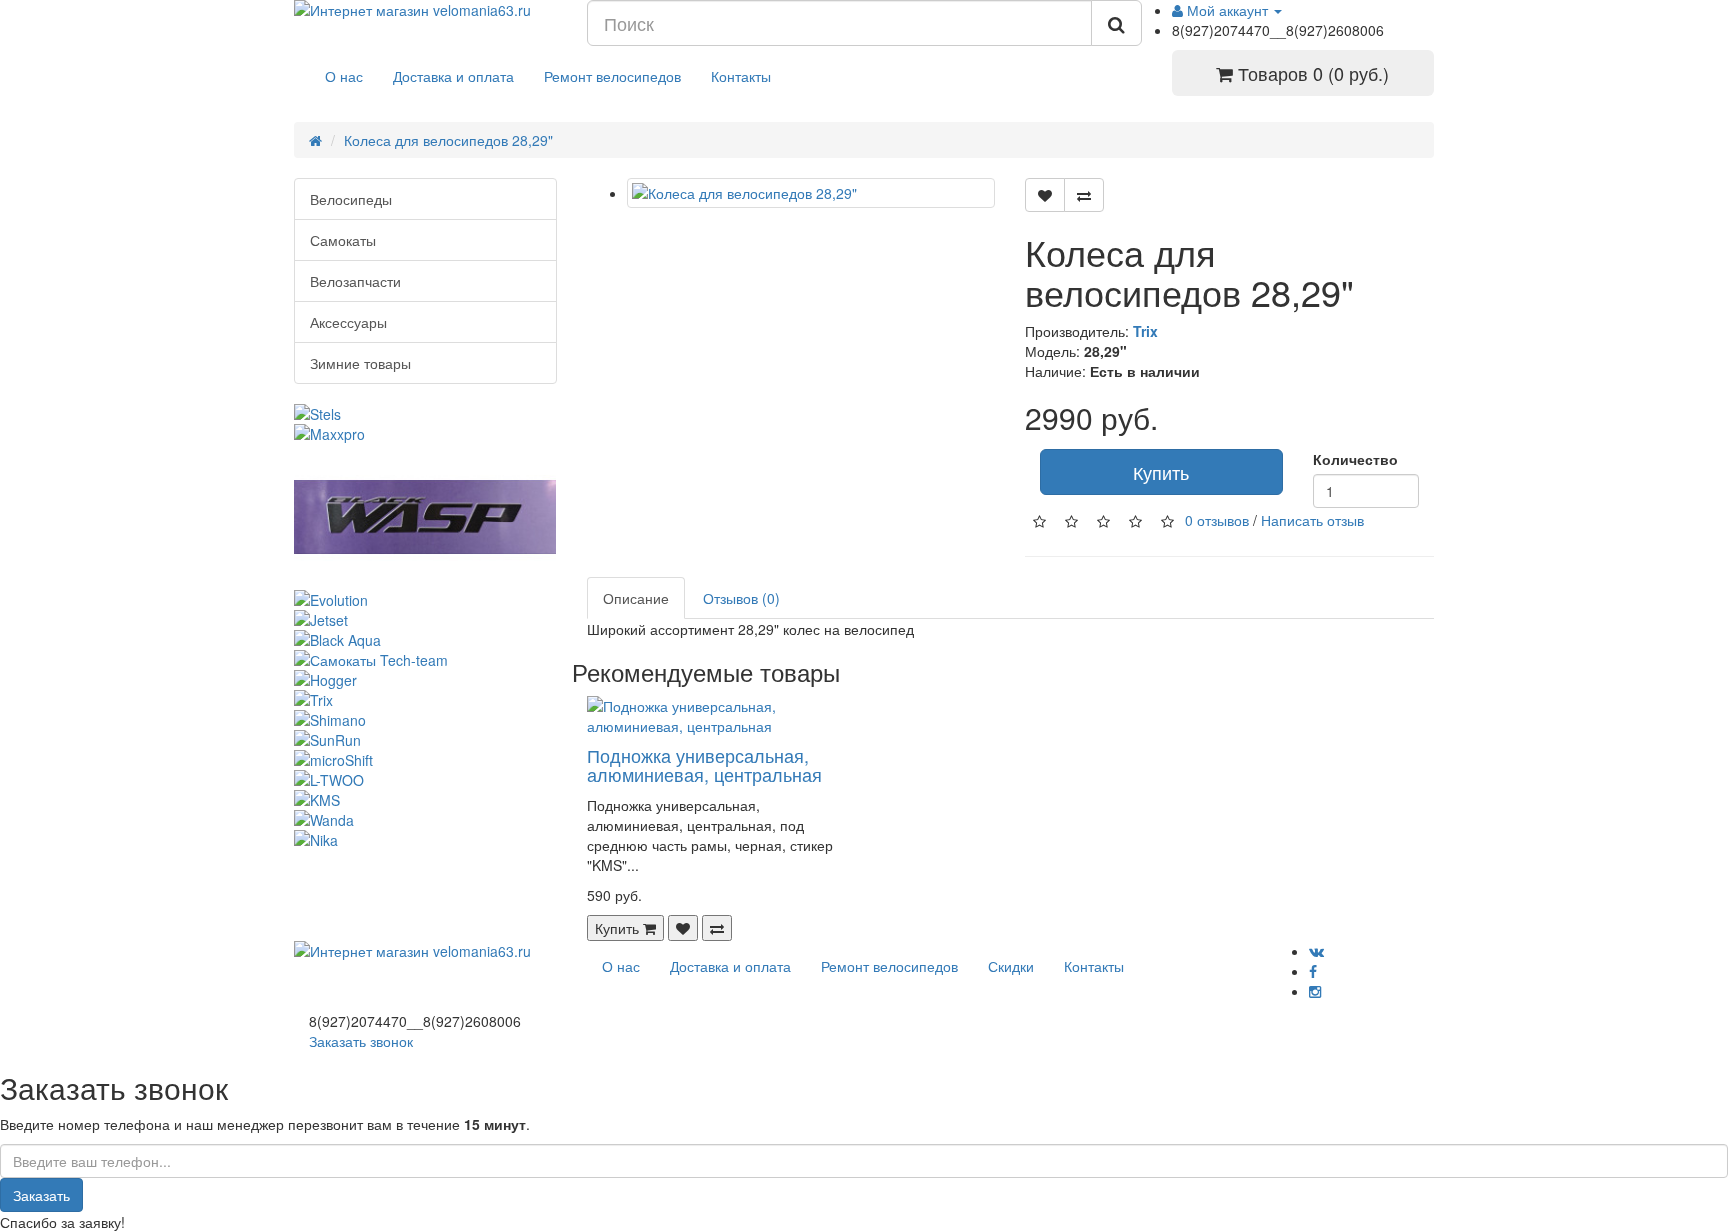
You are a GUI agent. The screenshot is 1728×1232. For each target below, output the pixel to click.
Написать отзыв (1312, 520)
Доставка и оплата (453, 76)
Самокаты (343, 240)
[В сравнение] (1084, 195)
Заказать (41, 1195)
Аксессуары (348, 322)
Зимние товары (360, 363)
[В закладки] (1045, 195)
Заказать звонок (361, 1041)
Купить (1161, 472)
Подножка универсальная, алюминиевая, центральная (704, 765)
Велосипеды (351, 199)
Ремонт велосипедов (612, 76)
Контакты (741, 76)
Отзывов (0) (741, 598)
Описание (636, 598)
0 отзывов (1217, 520)
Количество (1355, 459)
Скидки (1011, 966)
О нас (344, 76)
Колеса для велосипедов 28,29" (448, 140)
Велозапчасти (355, 281)
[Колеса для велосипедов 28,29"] (811, 193)
